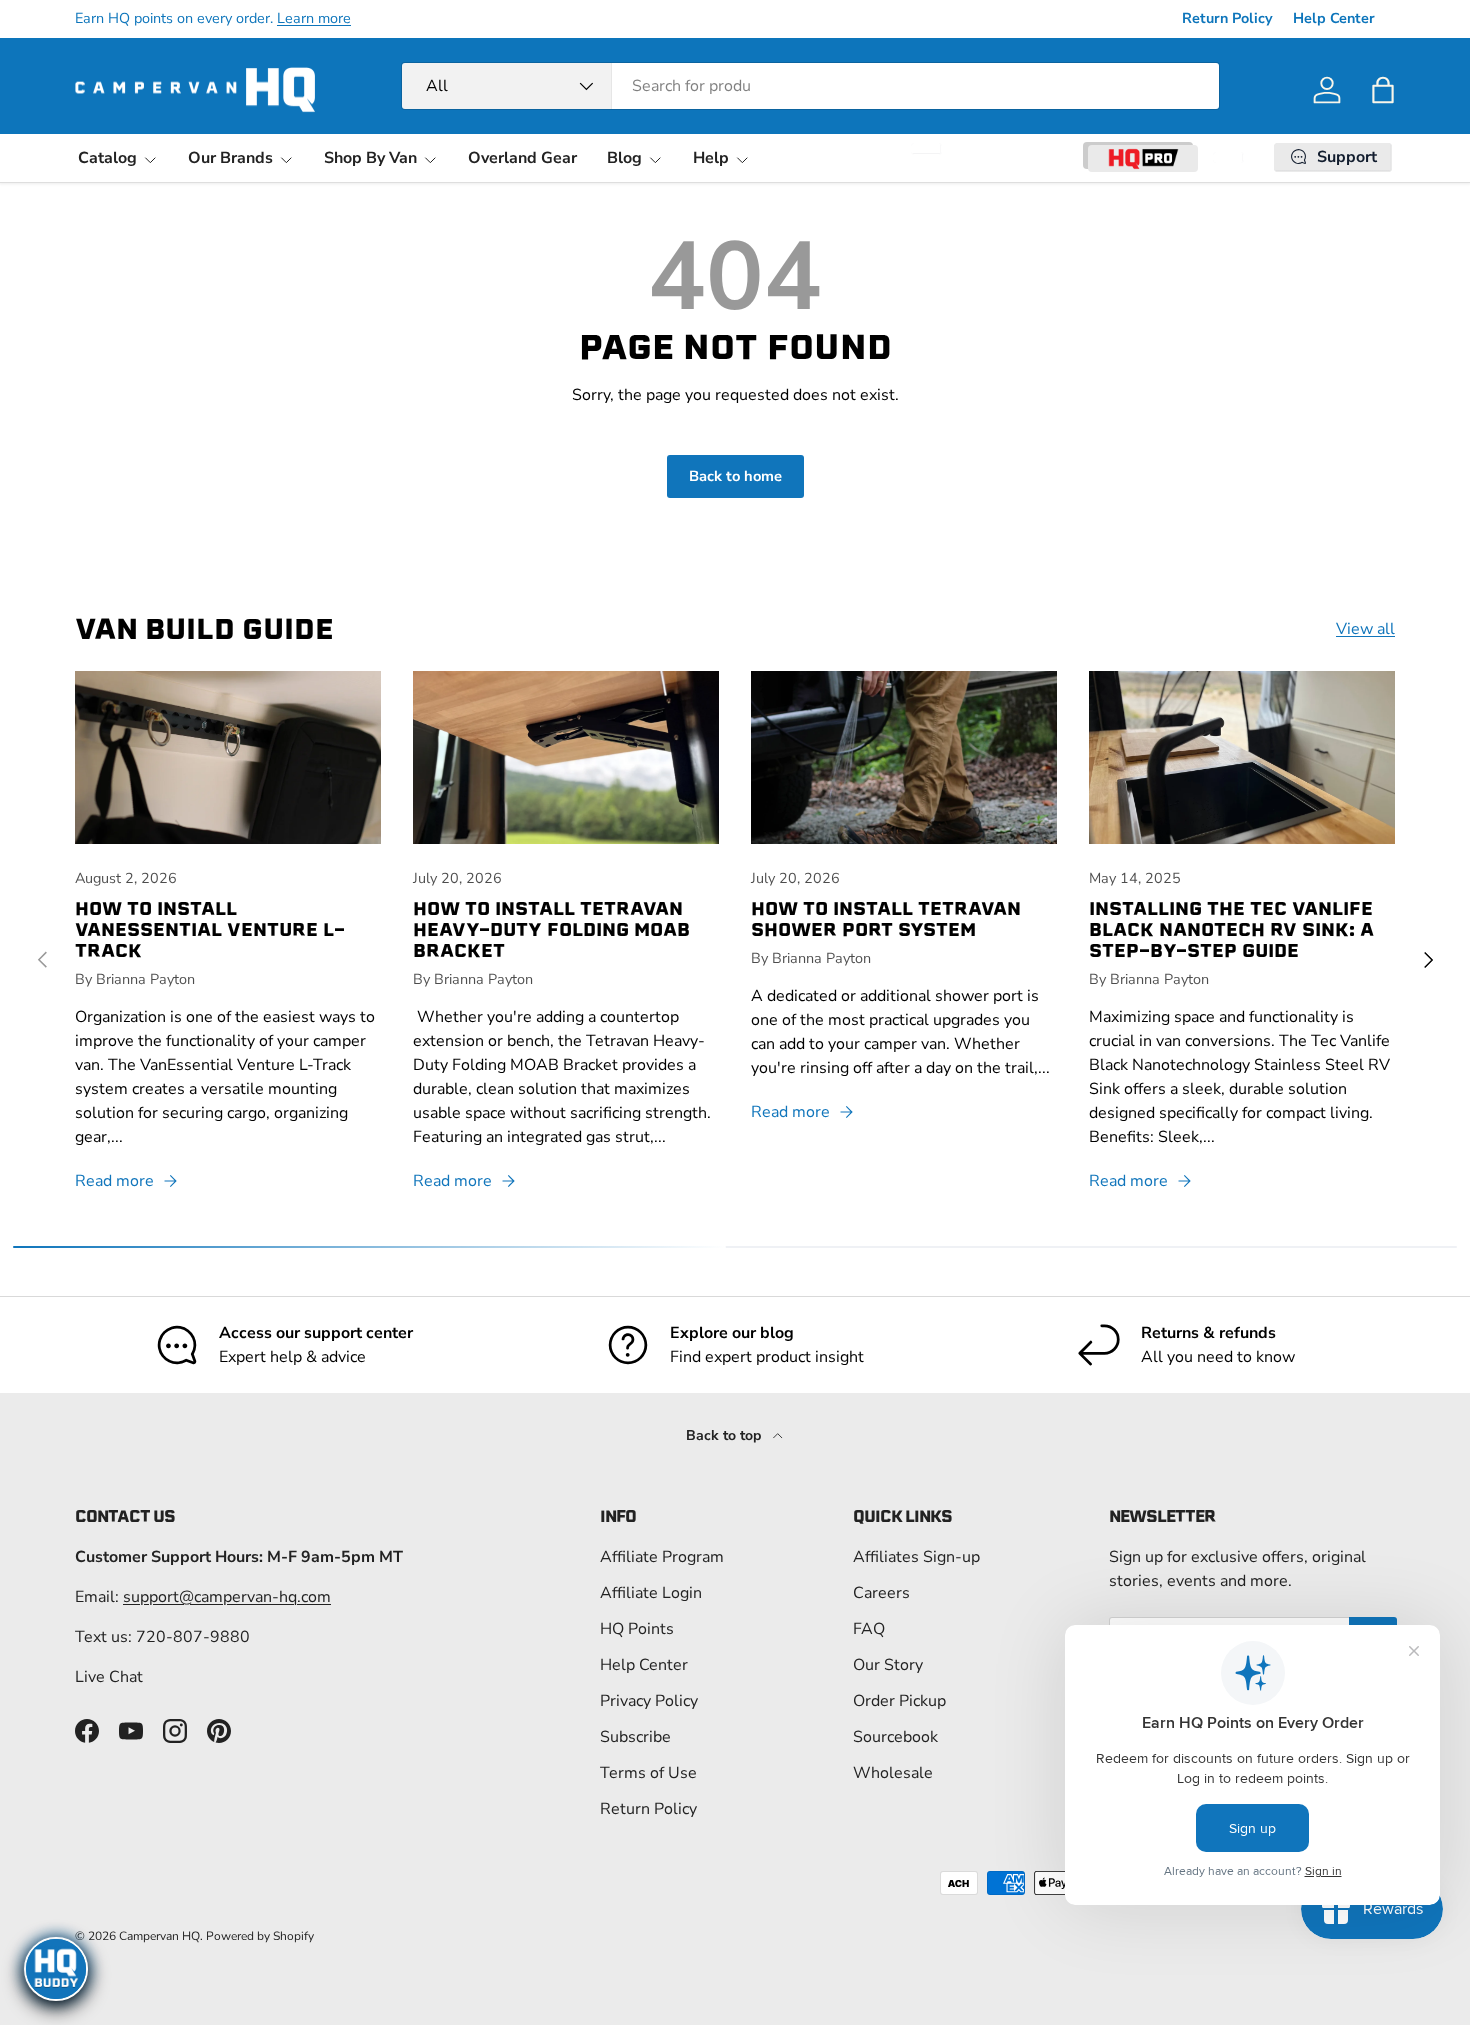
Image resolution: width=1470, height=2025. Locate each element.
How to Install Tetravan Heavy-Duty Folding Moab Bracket (551, 929)
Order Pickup (899, 1701)
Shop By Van (370, 158)
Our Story (888, 1665)
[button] (1383, 90)
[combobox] (810, 86)
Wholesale (893, 1773)
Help (711, 158)
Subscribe (635, 1737)
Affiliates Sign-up (916, 1557)
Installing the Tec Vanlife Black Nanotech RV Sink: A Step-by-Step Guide (1231, 929)
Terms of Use (648, 1773)
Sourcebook (895, 1737)
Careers (881, 1593)
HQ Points (637, 1629)
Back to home (735, 476)
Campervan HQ (159, 1936)
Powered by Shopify (260, 1936)
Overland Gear (522, 158)
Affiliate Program (662, 1557)
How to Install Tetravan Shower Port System (886, 919)
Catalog (107, 158)
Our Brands (230, 158)
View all (1365, 629)
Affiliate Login (651, 1593)
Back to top (725, 1435)
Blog (624, 158)
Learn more (314, 18)
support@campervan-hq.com (227, 1597)
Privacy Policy (649, 1701)
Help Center (1334, 18)
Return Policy (1227, 18)
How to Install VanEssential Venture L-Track (210, 929)
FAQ (869, 1629)
